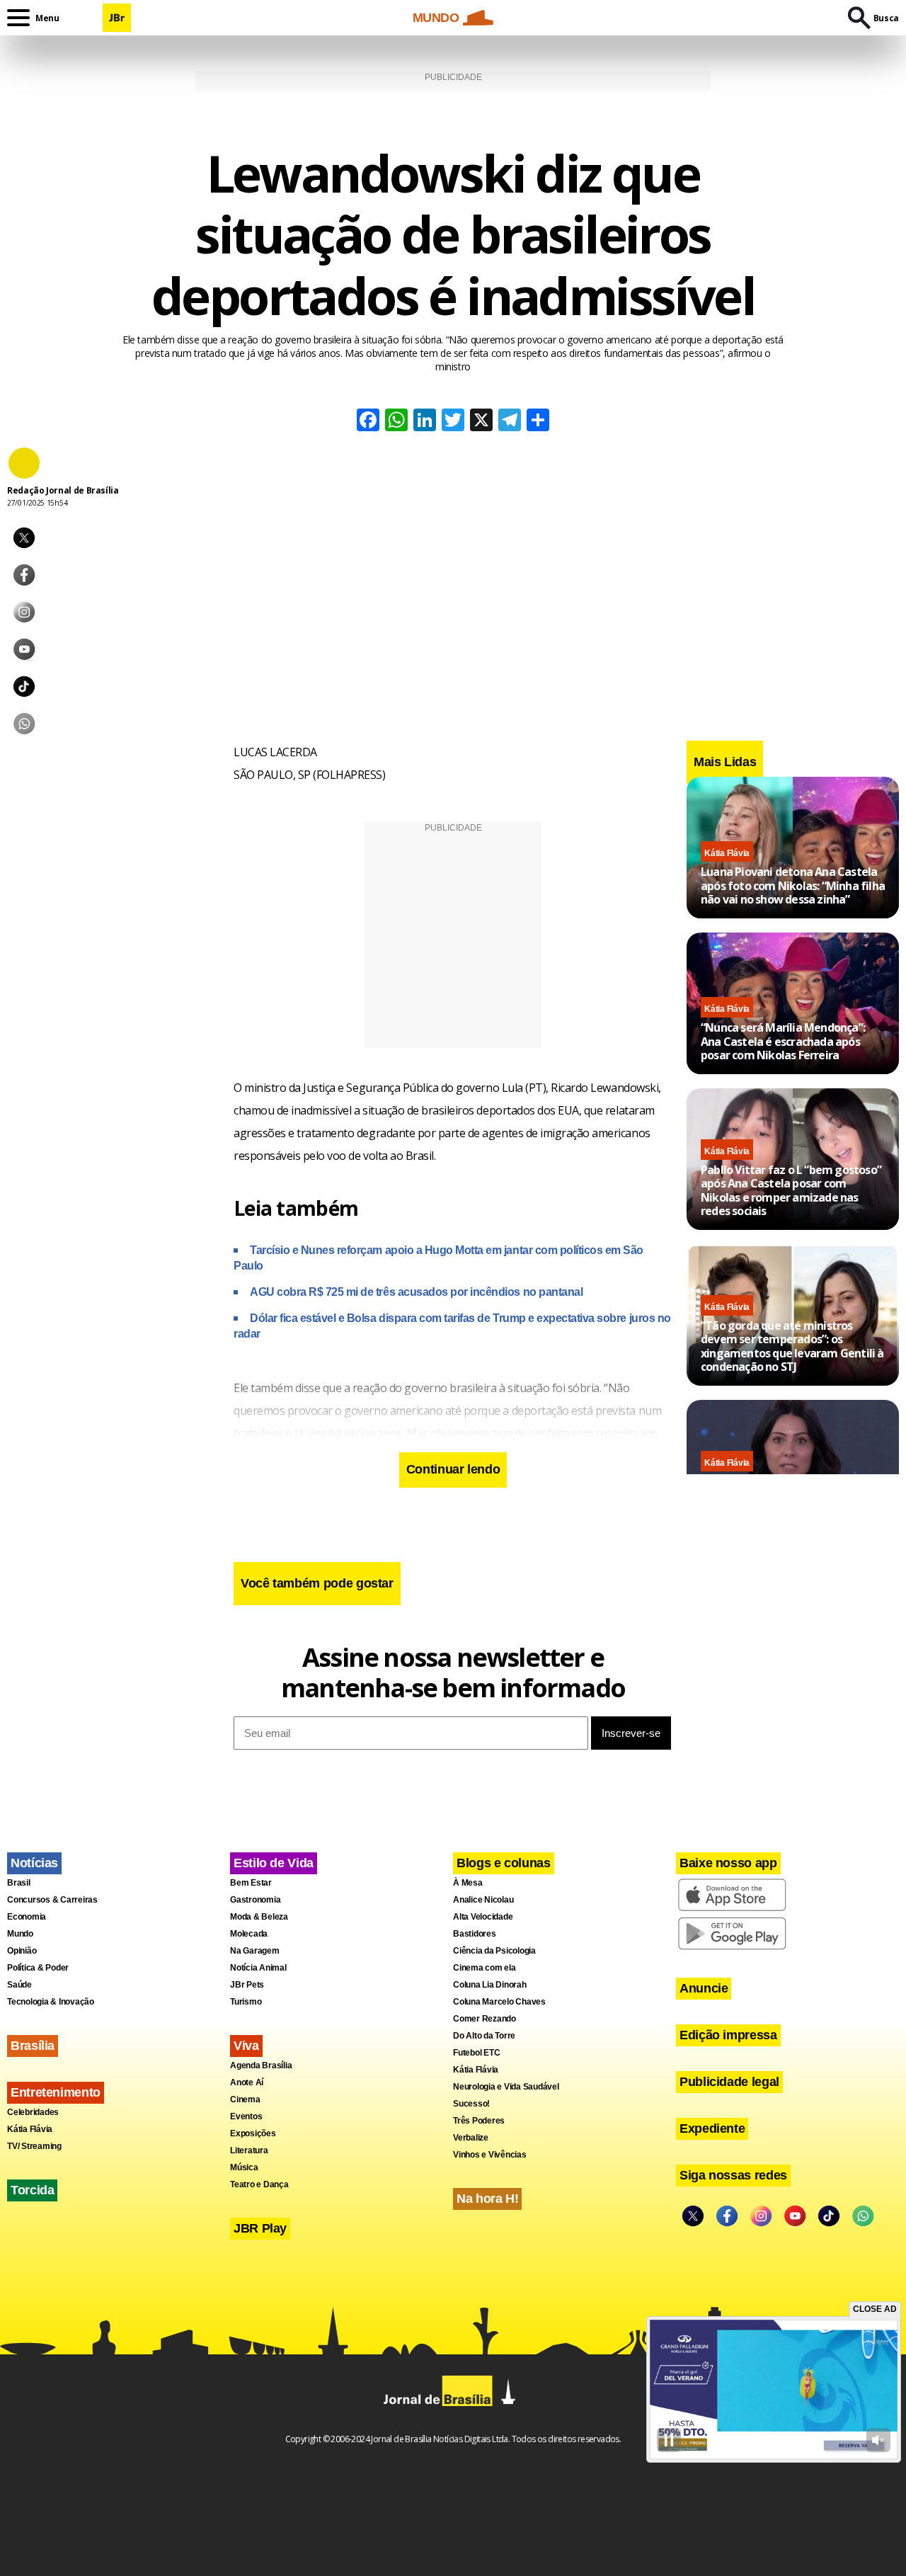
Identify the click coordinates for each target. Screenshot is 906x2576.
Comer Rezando (484, 2019)
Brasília (33, 2046)
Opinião (22, 1951)
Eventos (246, 2116)
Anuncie (704, 1988)
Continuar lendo (453, 1469)
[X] (481, 422)
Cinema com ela (484, 1968)
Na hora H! (487, 2199)
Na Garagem (255, 1951)
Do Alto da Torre (484, 2036)
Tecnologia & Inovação (51, 2002)
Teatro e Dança (259, 2184)
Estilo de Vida (274, 1863)
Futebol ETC (476, 2053)
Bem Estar (251, 1883)
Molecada (249, 1934)
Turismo (246, 2002)
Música (244, 2167)
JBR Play (260, 2228)
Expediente (712, 2128)
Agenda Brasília (261, 2065)
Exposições (253, 2133)
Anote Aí (247, 2082)
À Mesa (468, 1883)
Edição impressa (728, 2035)
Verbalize (471, 2138)
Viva (246, 2046)
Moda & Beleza (259, 1917)
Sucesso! (471, 2104)
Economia (27, 1917)
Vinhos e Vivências (490, 2155)
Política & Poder (38, 1968)
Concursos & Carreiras (52, 1900)
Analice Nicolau (483, 1900)
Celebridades (33, 2112)
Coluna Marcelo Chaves (499, 2002)
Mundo (20, 1934)
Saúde (19, 1985)
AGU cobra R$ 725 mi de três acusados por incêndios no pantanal (416, 1292)
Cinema (245, 2099)
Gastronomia (255, 1900)
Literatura (249, 2150)
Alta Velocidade (483, 1917)
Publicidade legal (729, 2082)
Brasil (19, 1883)
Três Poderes (479, 2121)
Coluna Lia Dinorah (490, 1985)
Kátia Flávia (727, 853)
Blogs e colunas (504, 1863)
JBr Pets (247, 1985)
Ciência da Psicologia (494, 1951)
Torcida (32, 2190)
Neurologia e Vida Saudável (506, 2087)
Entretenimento (56, 2092)
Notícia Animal (258, 1968)
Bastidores (475, 1934)
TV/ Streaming (34, 2146)
